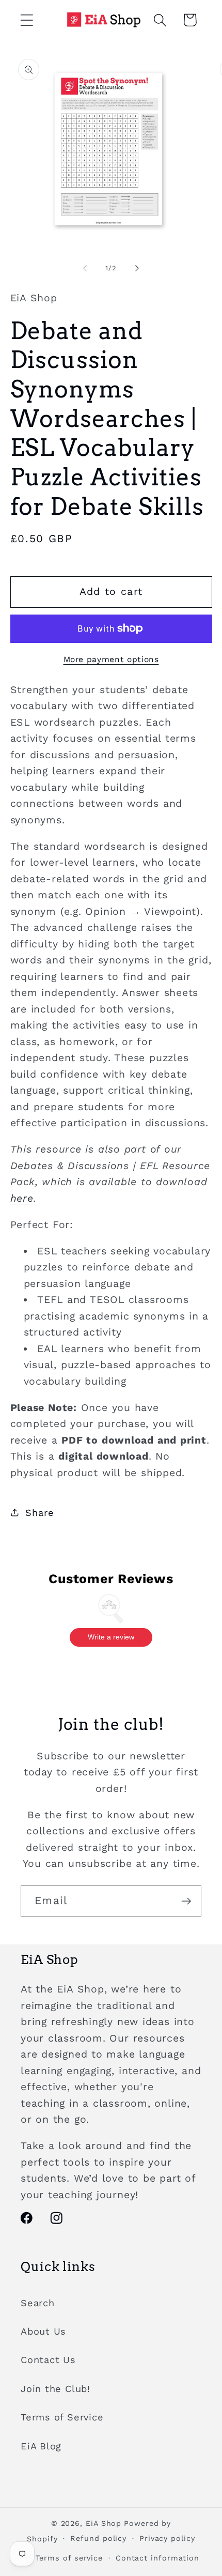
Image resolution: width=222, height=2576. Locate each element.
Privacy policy (167, 2538)
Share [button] (39, 1513)
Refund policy (98, 2538)
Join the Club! (55, 2389)
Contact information (157, 2558)
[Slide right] (137, 268)
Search (38, 2303)
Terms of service (69, 2558)
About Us (43, 2331)
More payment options (111, 659)
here (22, 1198)
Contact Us (48, 2360)
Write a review (111, 1637)
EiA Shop (104, 2523)
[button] (27, 20)
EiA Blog (41, 2446)
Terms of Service (62, 2417)
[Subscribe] (186, 1901)
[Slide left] (85, 268)
